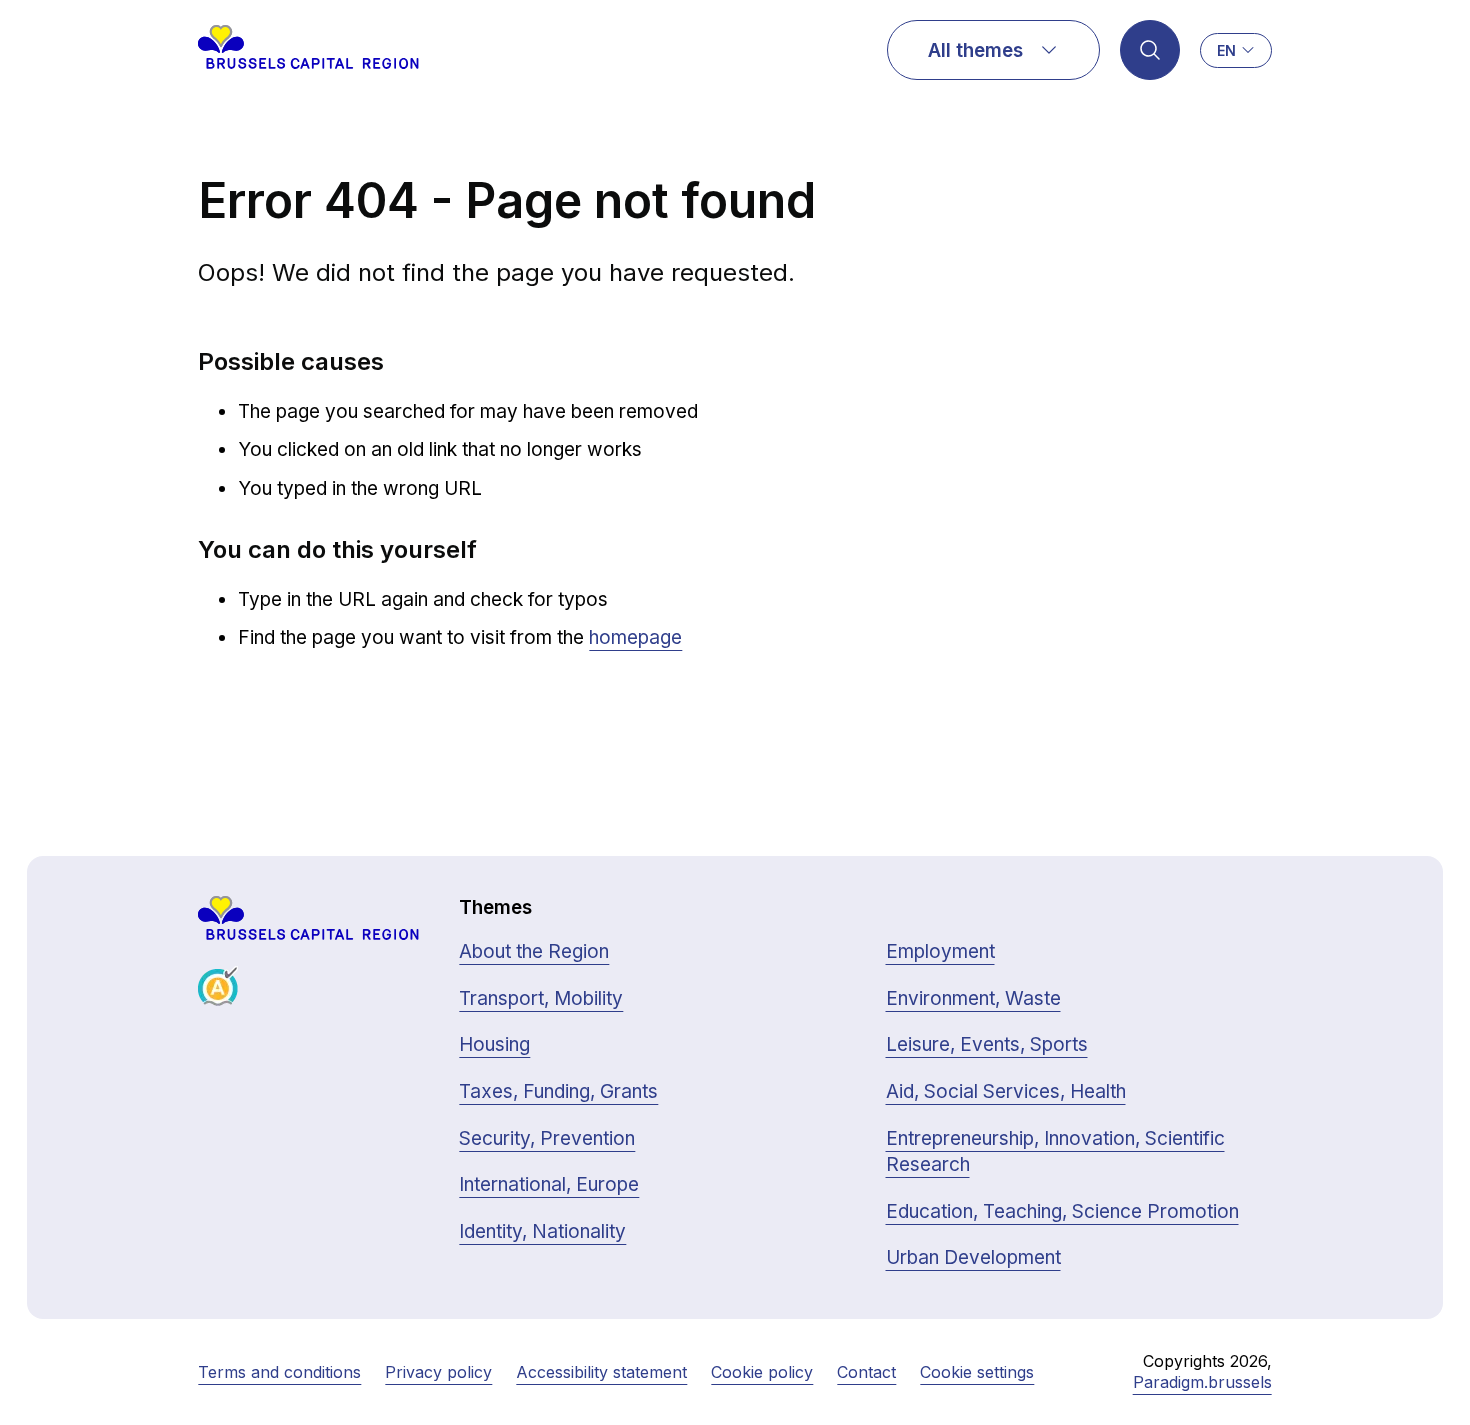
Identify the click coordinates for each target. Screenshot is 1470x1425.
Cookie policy (762, 1372)
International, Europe (549, 1184)
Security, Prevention (547, 1138)
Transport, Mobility (541, 998)
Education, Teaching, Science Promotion (1062, 1211)
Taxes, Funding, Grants (558, 1091)
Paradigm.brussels (1202, 1382)
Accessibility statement (601, 1372)
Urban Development (973, 1257)
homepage (635, 637)
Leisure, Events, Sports (987, 1044)
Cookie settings (977, 1372)
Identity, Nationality (542, 1231)
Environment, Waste (973, 998)
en (1226, 50)
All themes (975, 50)
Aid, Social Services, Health (1006, 1091)
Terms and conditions (279, 1372)
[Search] (1150, 50)
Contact (866, 1372)
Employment (940, 951)
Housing (494, 1044)
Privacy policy (438, 1372)
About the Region (534, 951)
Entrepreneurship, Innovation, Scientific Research (1055, 1152)
